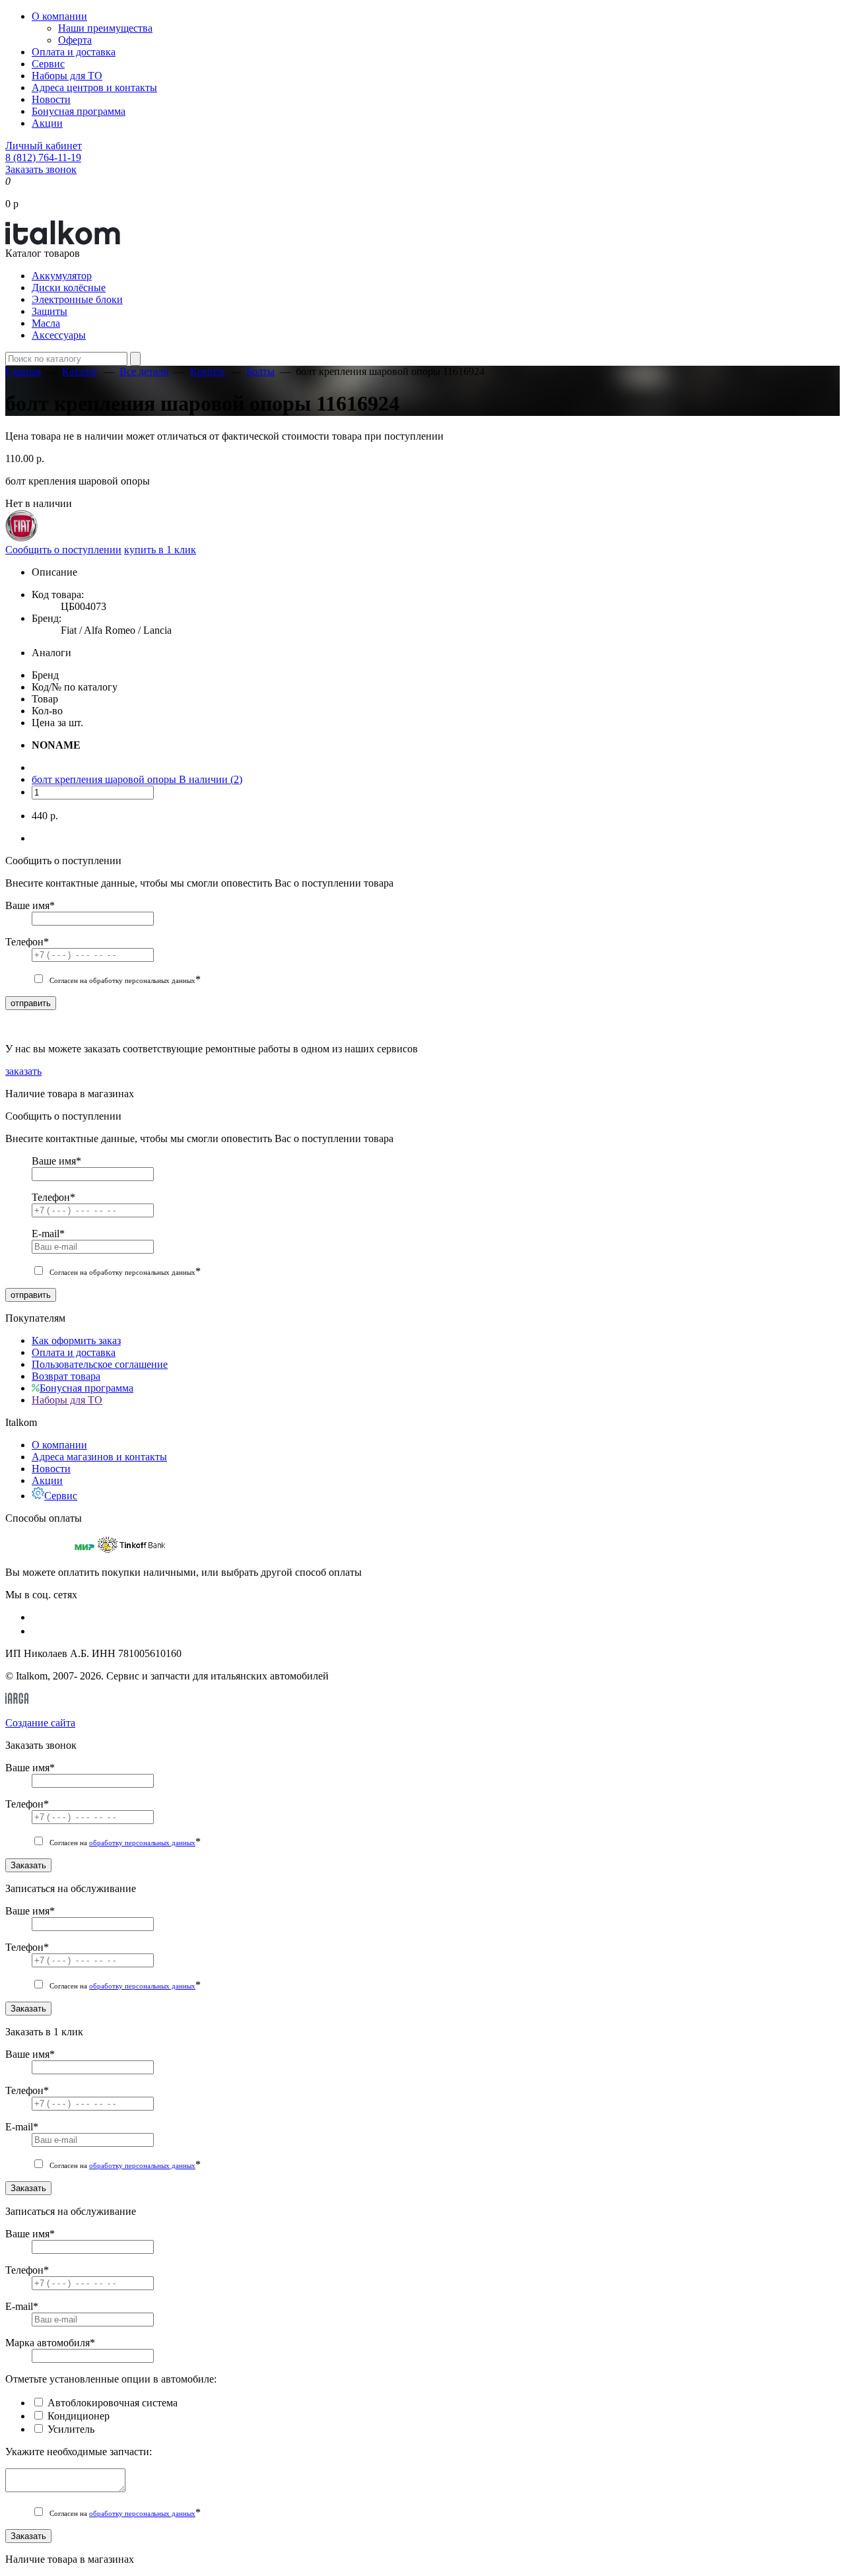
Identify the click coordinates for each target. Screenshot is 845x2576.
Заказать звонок (41, 169)
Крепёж (208, 371)
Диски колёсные (69, 288)
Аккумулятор (62, 276)
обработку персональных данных (142, 1843)
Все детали (144, 371)
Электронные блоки (77, 299)
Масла (46, 323)
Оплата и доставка (74, 52)
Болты (260, 371)
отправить (31, 1003)
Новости (51, 99)
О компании (59, 16)
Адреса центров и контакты (94, 87)
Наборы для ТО (67, 76)
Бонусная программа (79, 111)
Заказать (28, 1865)
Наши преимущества (105, 28)
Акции (47, 123)
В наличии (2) (211, 779)
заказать (23, 1071)
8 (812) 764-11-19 (43, 157)
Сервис (48, 64)
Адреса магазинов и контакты (99, 1457)
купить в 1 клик (160, 550)
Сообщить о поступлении (63, 550)
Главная (23, 371)
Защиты (50, 311)
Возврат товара (66, 1376)
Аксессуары (59, 335)
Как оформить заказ (76, 1340)
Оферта (75, 40)
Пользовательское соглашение (100, 1364)
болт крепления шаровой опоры (105, 779)
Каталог (80, 371)
